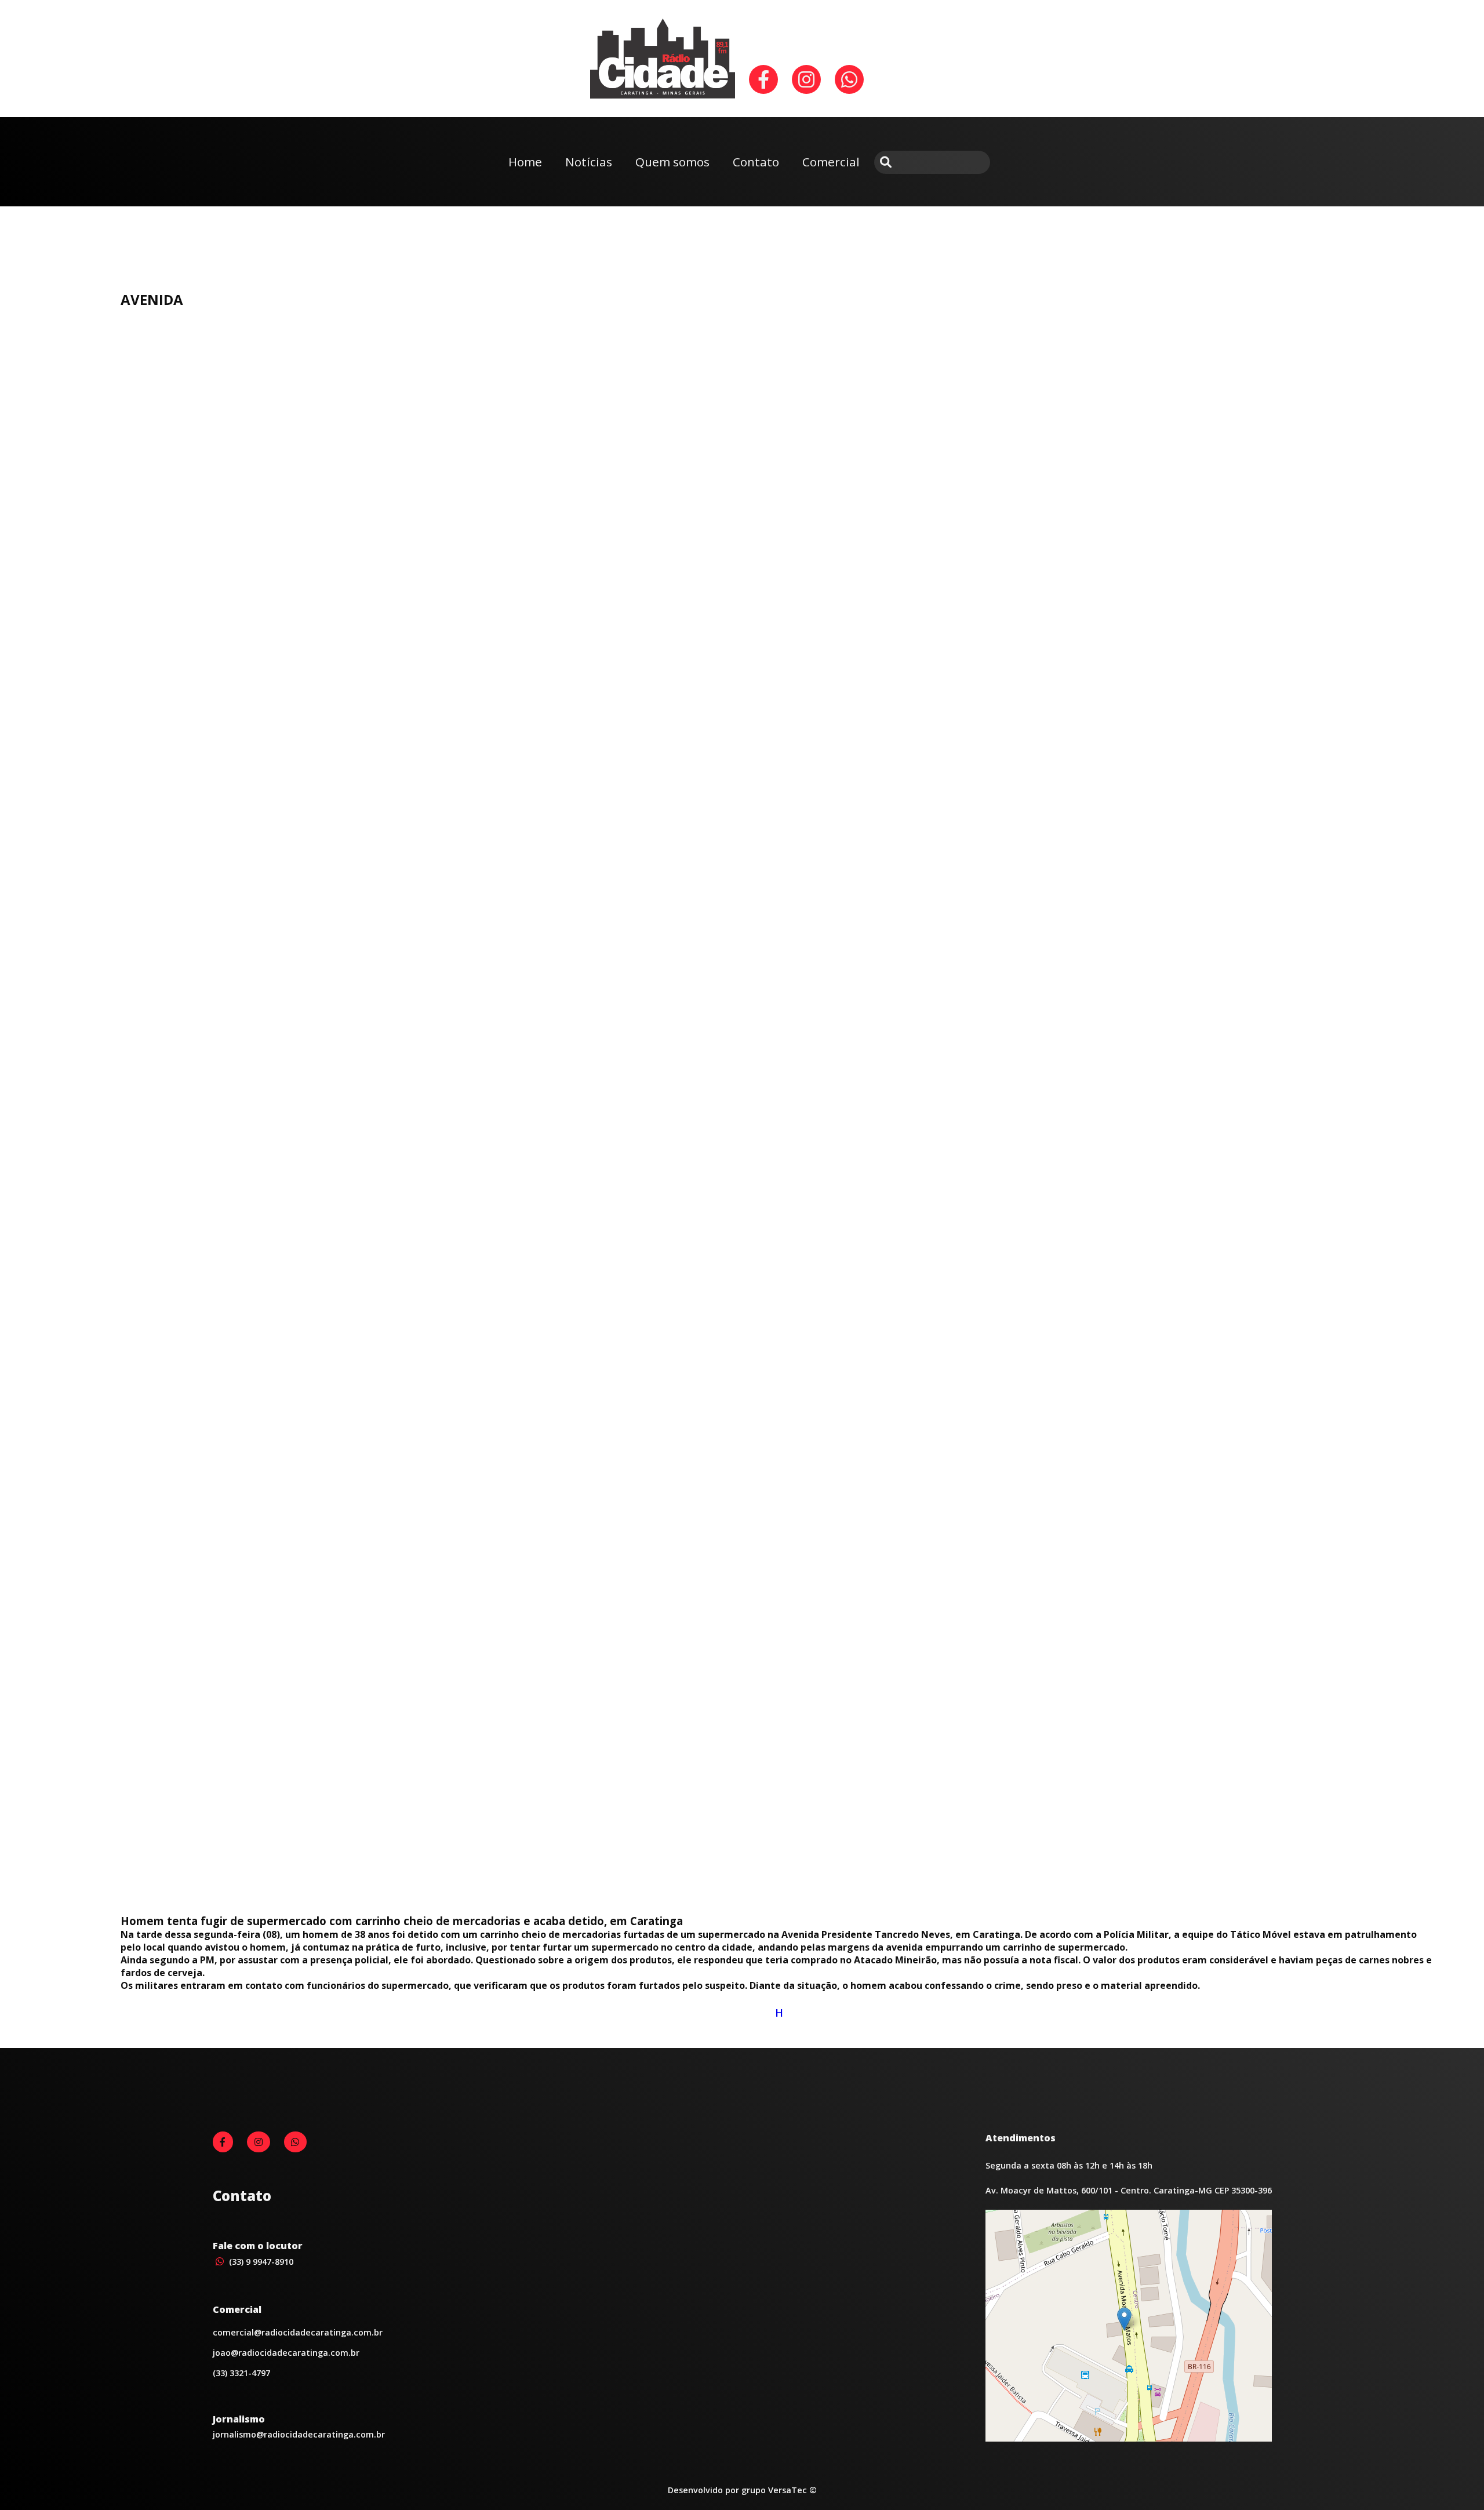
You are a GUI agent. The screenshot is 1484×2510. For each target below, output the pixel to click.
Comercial (831, 162)
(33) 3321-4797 (241, 2373)
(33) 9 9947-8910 (260, 2262)
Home (525, 162)
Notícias (589, 162)
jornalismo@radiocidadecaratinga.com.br (299, 2434)
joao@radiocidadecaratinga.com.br (286, 2353)
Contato (756, 162)
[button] (1124, 2319)
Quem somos (672, 162)
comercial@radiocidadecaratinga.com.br (298, 2332)
